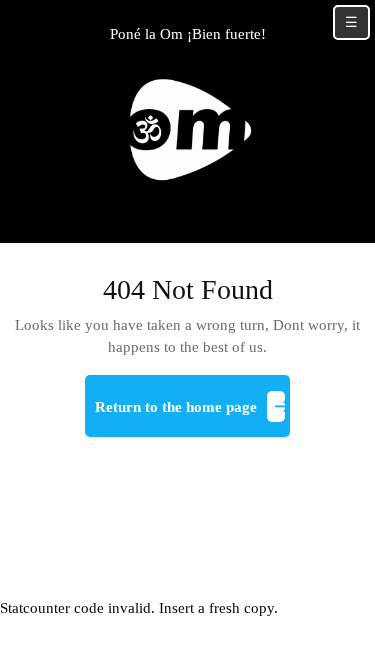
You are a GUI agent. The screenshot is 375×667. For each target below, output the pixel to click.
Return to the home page (193, 415)
